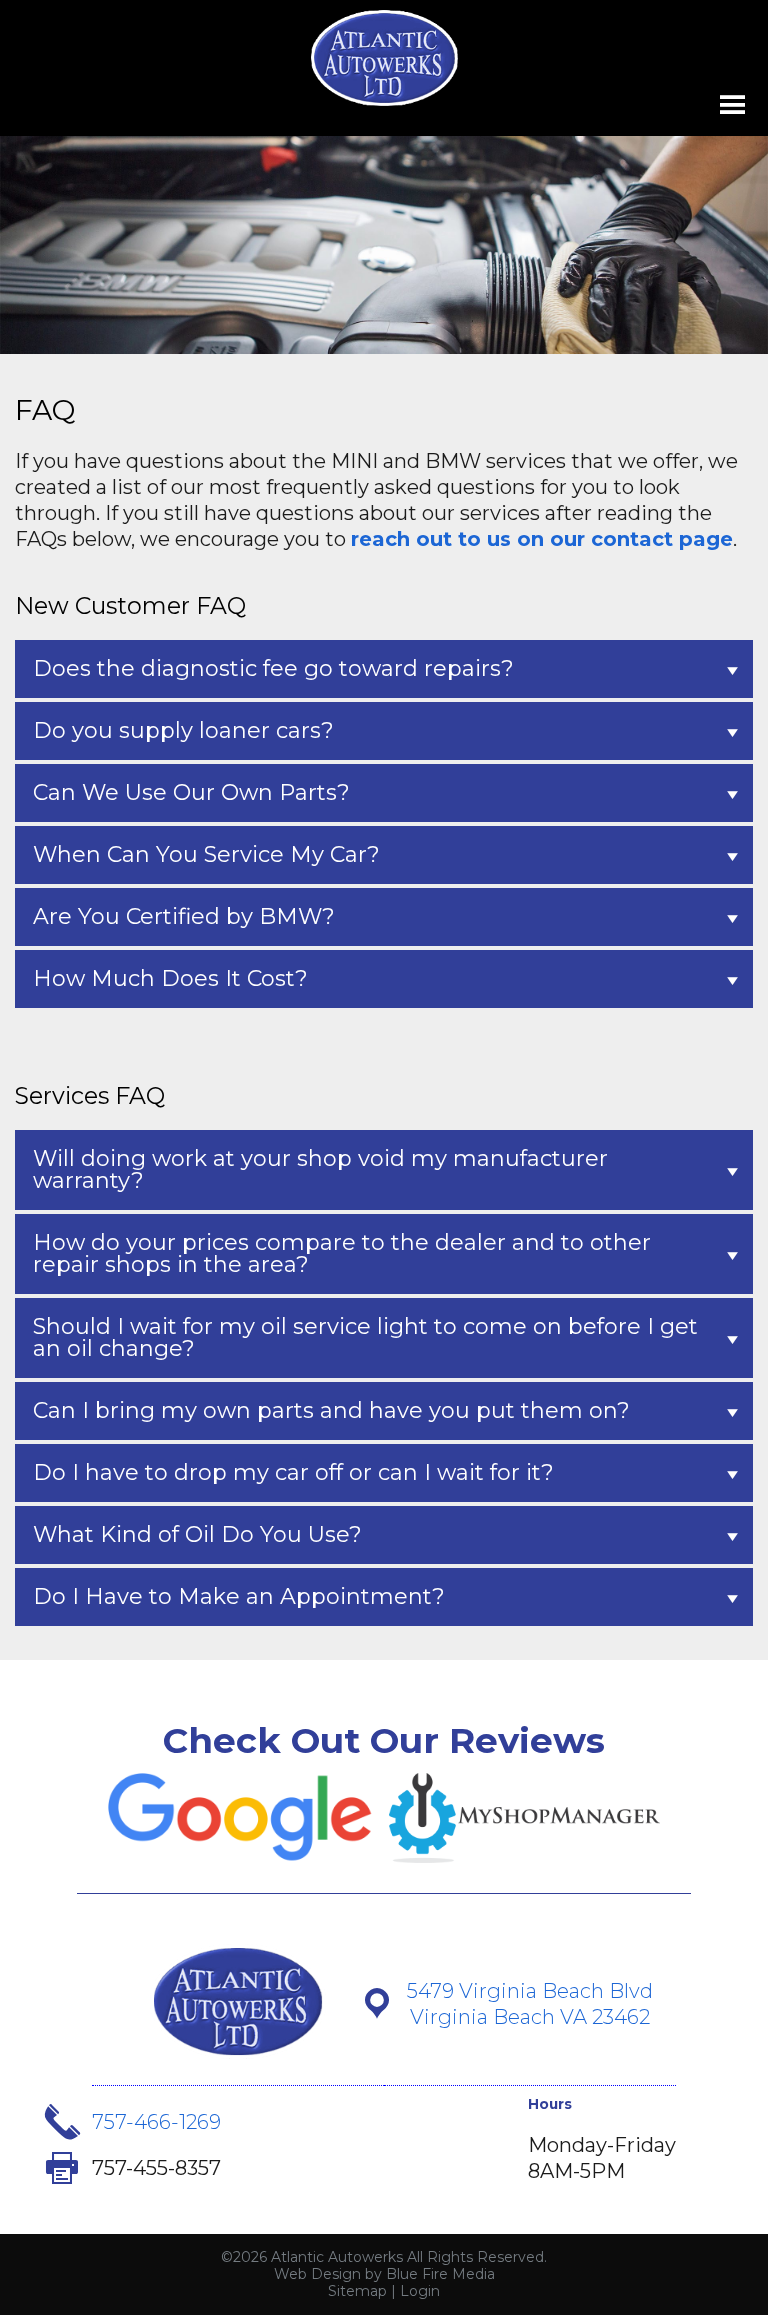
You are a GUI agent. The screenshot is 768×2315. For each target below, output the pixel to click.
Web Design (317, 2274)
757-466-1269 (156, 2122)
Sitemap (357, 2291)
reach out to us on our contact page (542, 539)
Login (420, 2291)
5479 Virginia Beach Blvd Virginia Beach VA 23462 (530, 2004)
